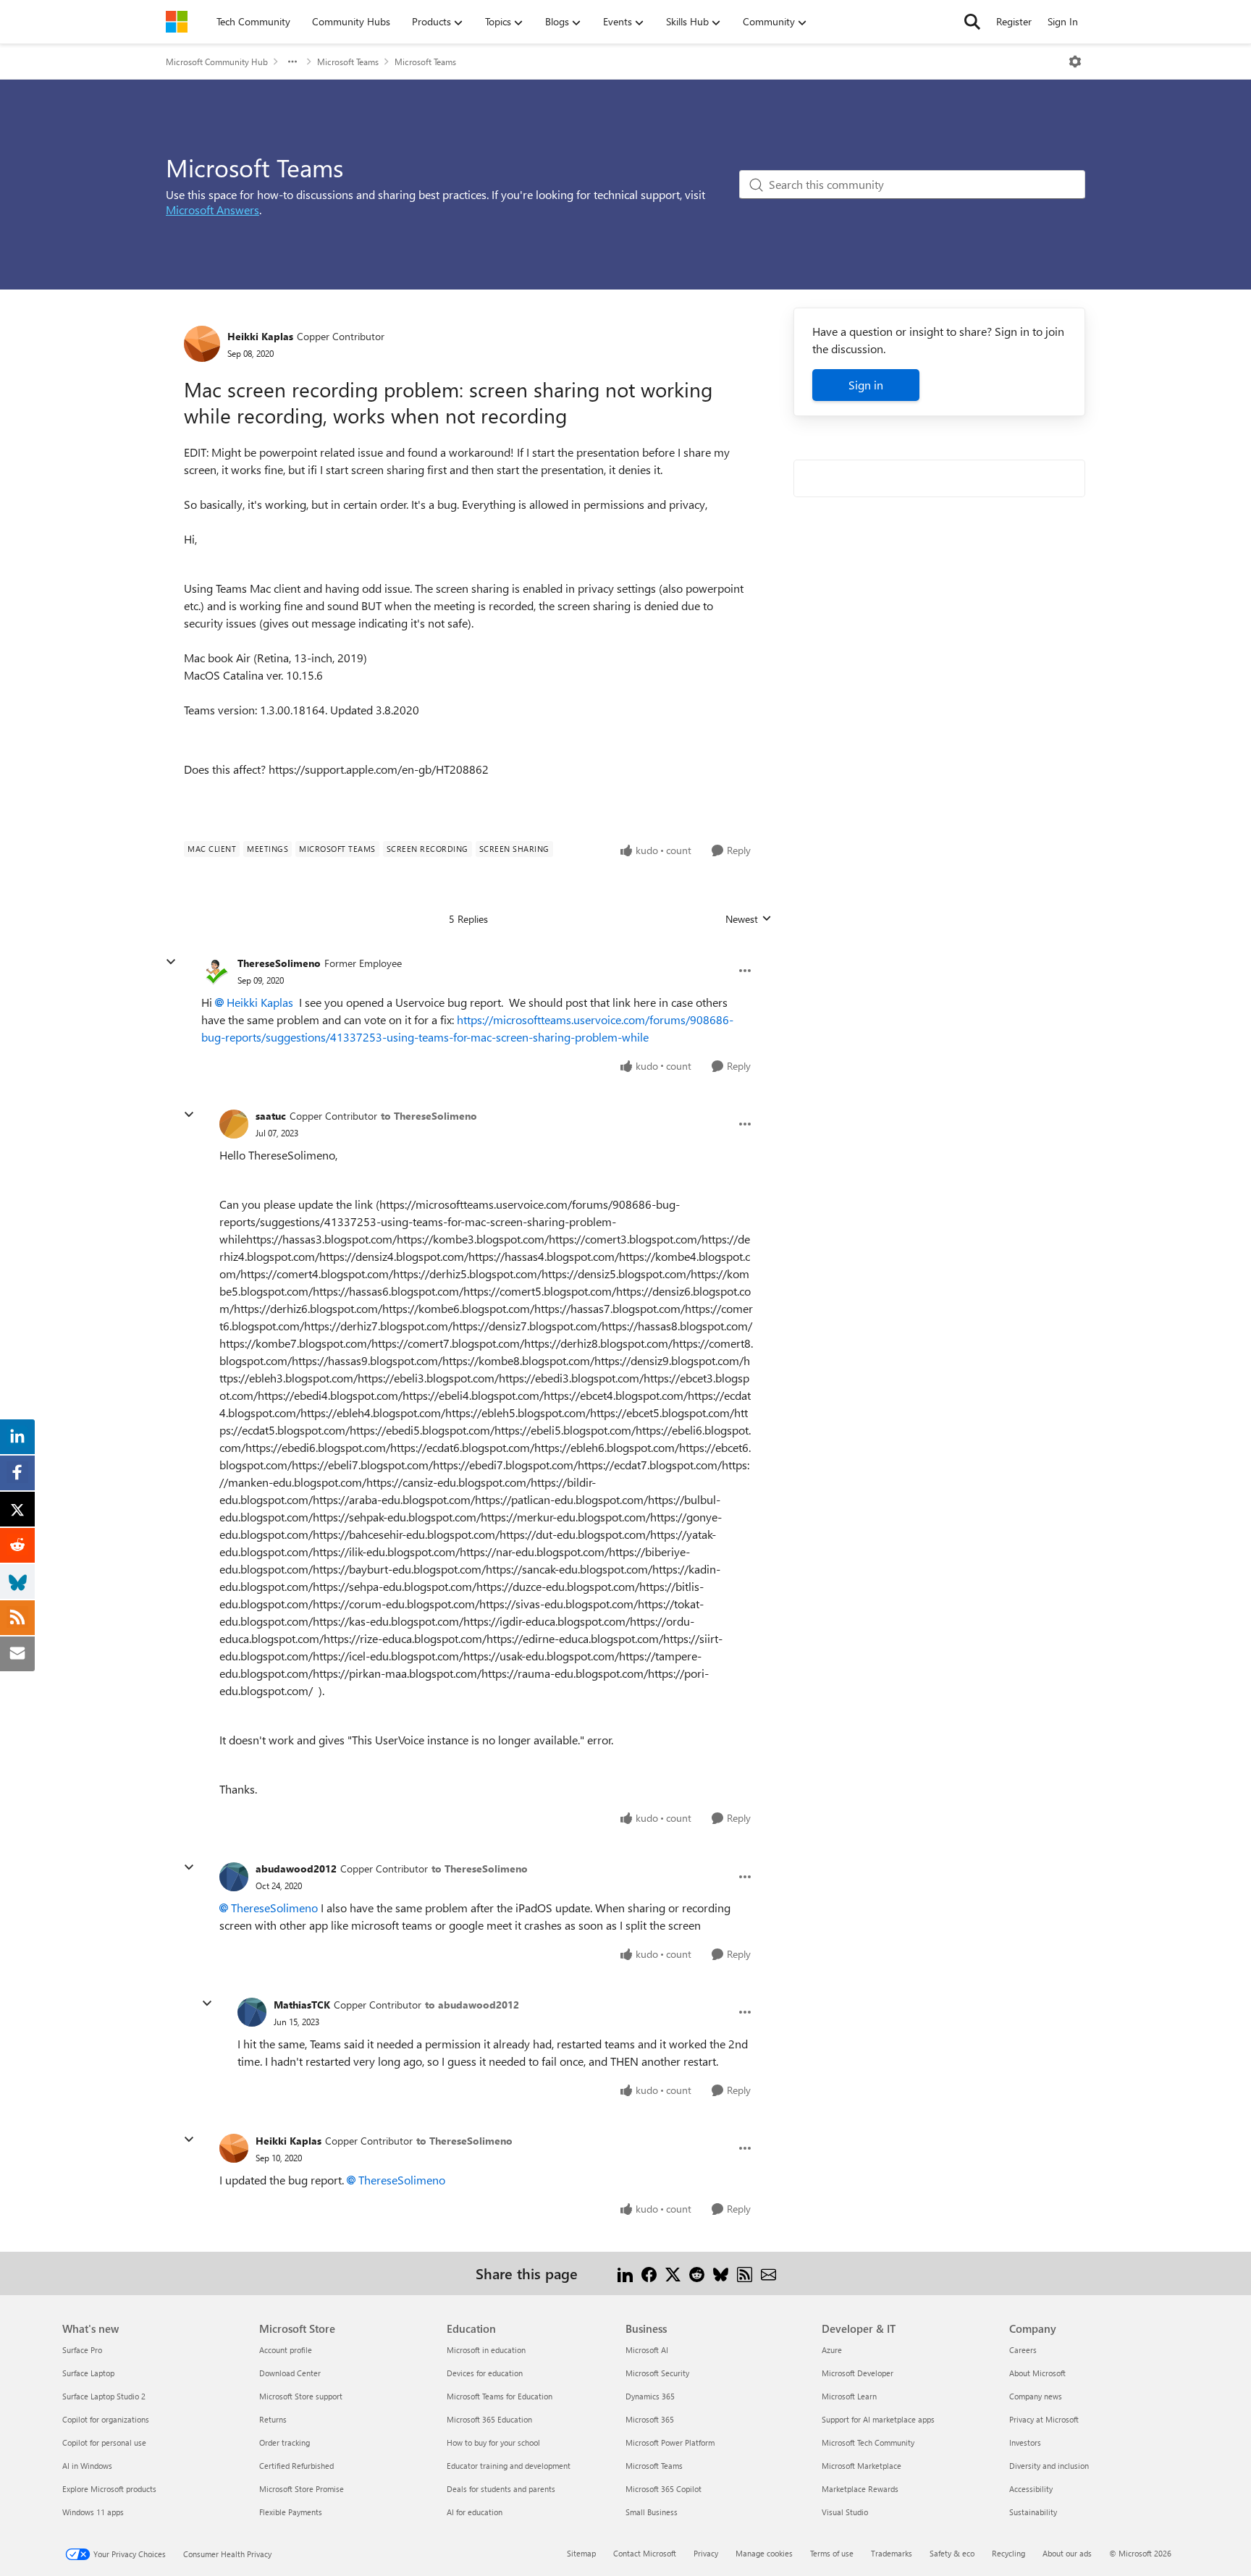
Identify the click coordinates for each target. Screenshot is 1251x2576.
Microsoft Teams (348, 62)
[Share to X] (673, 2273)
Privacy (706, 2553)
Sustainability (1033, 2512)
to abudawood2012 (472, 2005)
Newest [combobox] (749, 919)
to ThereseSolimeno (429, 1116)
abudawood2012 (296, 1868)
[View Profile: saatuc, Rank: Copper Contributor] (234, 1124)
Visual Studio (845, 2512)
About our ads (1067, 2553)
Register (1014, 21)
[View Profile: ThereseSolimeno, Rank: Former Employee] (216, 971)
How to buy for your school (493, 2442)
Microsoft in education (486, 2350)
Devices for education (485, 2373)
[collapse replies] (171, 962)
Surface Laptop (88, 2373)
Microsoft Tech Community (868, 2442)
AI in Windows (87, 2466)
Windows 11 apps (93, 2512)
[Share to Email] (768, 2273)
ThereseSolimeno (279, 963)
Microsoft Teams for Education (500, 2396)
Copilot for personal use (104, 2442)
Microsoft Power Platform (670, 2442)
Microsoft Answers (212, 210)
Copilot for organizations (106, 2419)
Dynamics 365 (650, 2396)
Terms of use (832, 2553)
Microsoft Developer (858, 2373)
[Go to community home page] (177, 22)
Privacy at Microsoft (1044, 2419)
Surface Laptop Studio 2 (104, 2396)
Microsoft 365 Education (489, 2419)
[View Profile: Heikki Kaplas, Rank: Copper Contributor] (202, 344)
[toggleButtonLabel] (1075, 62)
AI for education (475, 2512)
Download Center (290, 2373)
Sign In (1063, 21)
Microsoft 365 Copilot (664, 2489)
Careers (1023, 2350)
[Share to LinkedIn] (625, 2273)
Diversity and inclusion (1049, 2466)
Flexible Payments (291, 2512)
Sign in (866, 385)
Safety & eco (952, 2553)
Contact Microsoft (645, 2553)
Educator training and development (509, 2466)
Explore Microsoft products (109, 2489)
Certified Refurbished (296, 2466)
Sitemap (581, 2553)
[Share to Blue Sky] (721, 2273)
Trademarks (892, 2553)
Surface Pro (82, 2350)
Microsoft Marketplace (862, 2466)
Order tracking (285, 2442)
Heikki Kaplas (260, 336)
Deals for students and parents (501, 2489)
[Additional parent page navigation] (292, 62)
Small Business (652, 2512)
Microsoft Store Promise (302, 2489)
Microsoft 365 (650, 2419)
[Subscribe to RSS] (745, 2273)
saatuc (271, 1116)
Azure (832, 2350)
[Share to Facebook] (649, 2273)
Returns (273, 2419)
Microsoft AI (647, 2350)
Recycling (1008, 2553)
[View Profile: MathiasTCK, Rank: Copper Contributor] (252, 2012)
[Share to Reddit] (697, 2273)
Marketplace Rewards (860, 2489)
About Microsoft (1037, 2373)
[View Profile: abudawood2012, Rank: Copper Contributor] (234, 1877)
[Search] (972, 22)
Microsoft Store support (301, 2396)
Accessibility (1031, 2489)
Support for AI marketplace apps (878, 2419)
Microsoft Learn (849, 2396)
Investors (1025, 2442)
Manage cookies (764, 2553)
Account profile (286, 2350)
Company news (1036, 2396)
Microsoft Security (657, 2373)
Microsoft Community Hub (217, 62)
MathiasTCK (302, 2005)
